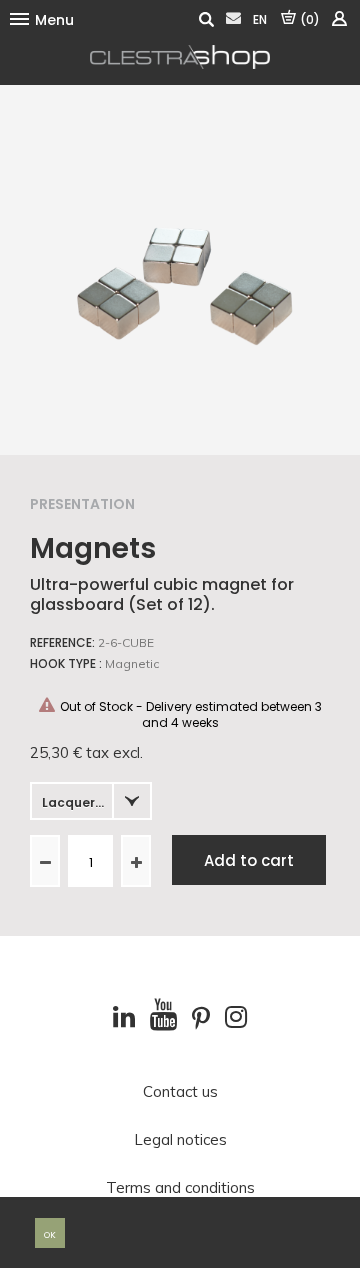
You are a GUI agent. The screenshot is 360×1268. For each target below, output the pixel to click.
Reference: (62, 643)
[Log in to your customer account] (339, 19)
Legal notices (180, 1140)
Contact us (180, 1092)
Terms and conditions (180, 1188)
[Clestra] (180, 57)
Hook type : (66, 664)
